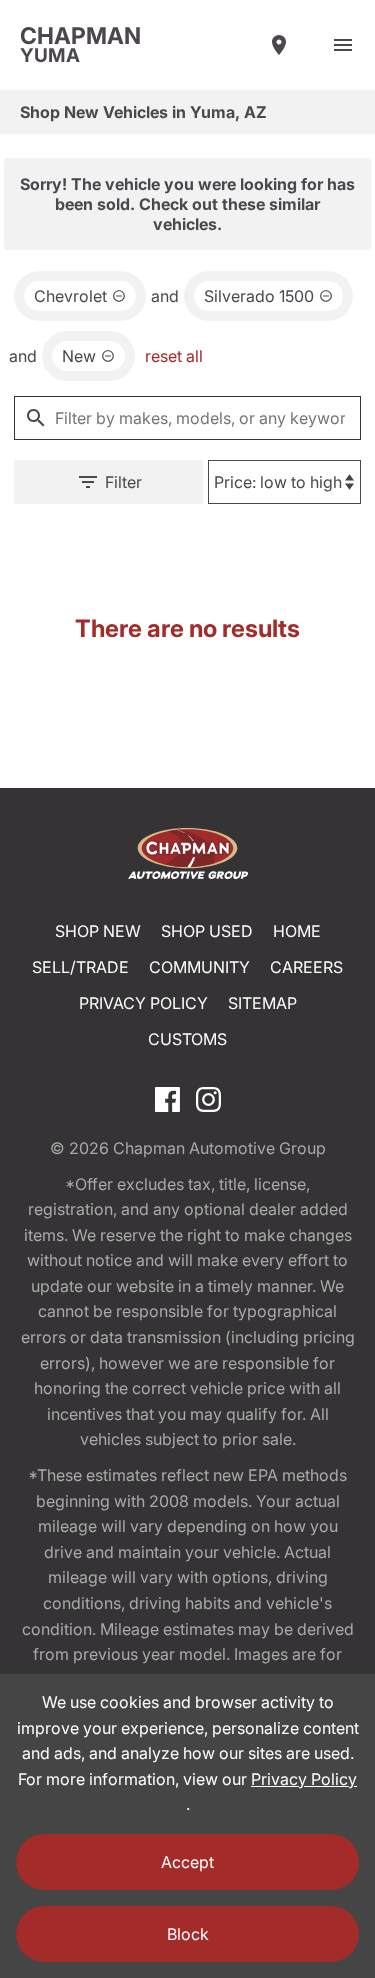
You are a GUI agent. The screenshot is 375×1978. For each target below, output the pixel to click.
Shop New (98, 931)
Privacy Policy (143, 1003)
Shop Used (207, 931)
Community (199, 967)
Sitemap (262, 1003)
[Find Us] (279, 45)
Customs (187, 1039)
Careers (306, 967)
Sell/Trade (80, 967)
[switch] (343, 45)
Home (297, 931)
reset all (174, 356)
